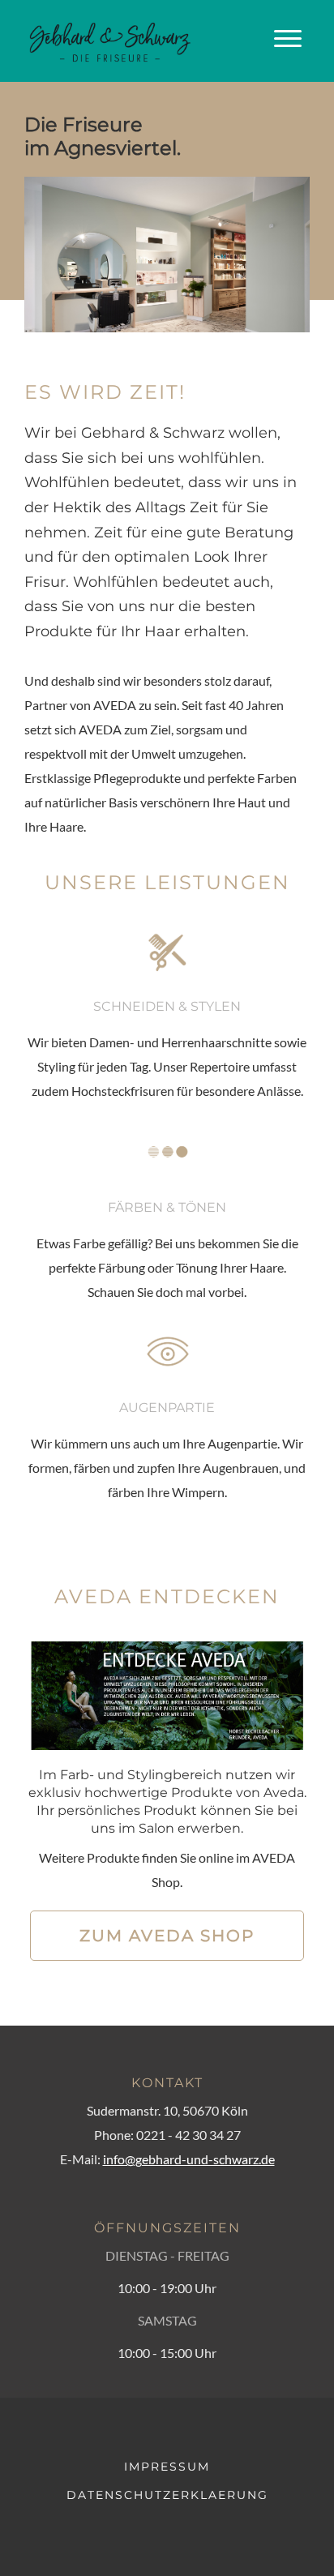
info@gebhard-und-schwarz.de (189, 2159)
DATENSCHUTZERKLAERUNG (167, 2495)
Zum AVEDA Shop (167, 1936)
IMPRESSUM (167, 2467)
